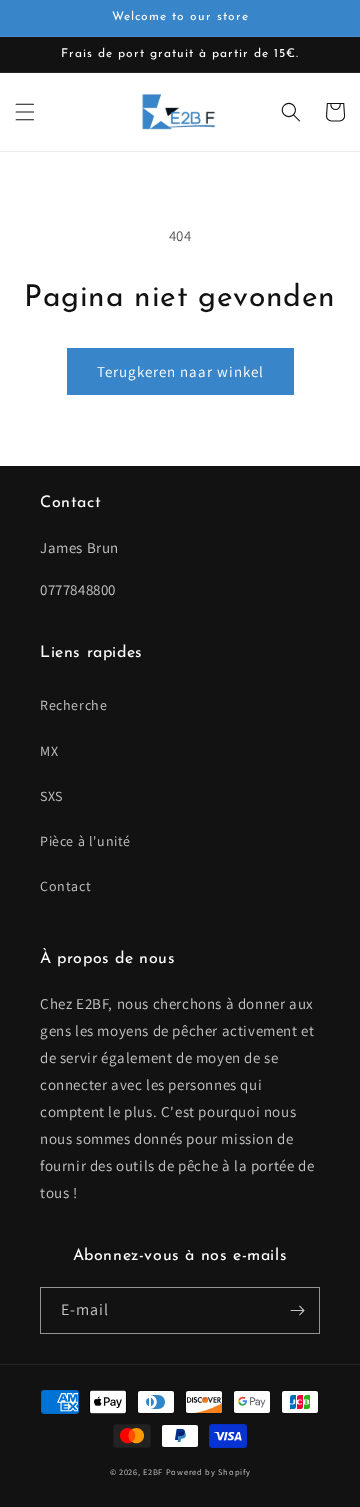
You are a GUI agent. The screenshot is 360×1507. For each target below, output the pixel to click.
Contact (65, 886)
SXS (51, 796)
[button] (25, 112)
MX (49, 751)
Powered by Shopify (208, 1471)
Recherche (73, 705)
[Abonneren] (297, 1310)
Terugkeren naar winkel (180, 371)
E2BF (153, 1471)
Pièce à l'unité (85, 841)
